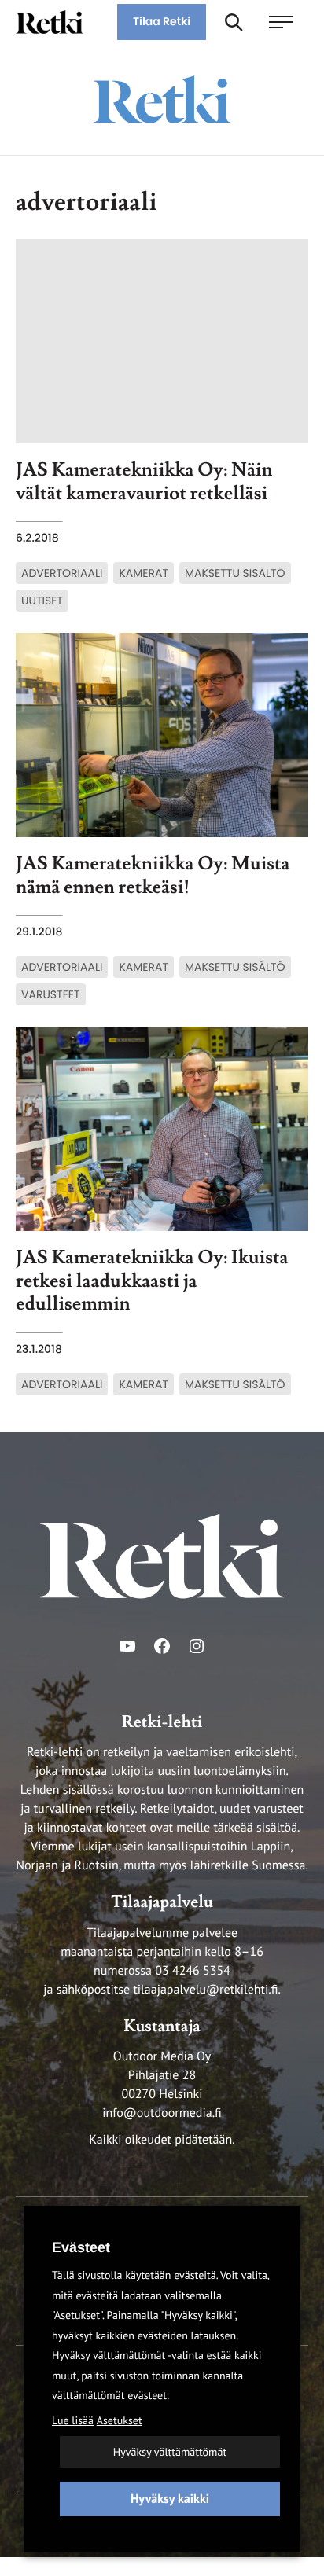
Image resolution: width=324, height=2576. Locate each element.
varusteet (51, 994)
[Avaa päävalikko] (289, 22)
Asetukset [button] (120, 2420)
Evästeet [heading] (81, 2247)
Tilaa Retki (162, 21)
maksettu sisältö (235, 573)
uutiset (42, 601)
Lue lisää (73, 2420)
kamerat (144, 573)
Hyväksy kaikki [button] (170, 2499)
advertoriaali (62, 573)
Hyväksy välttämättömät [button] (170, 2452)
